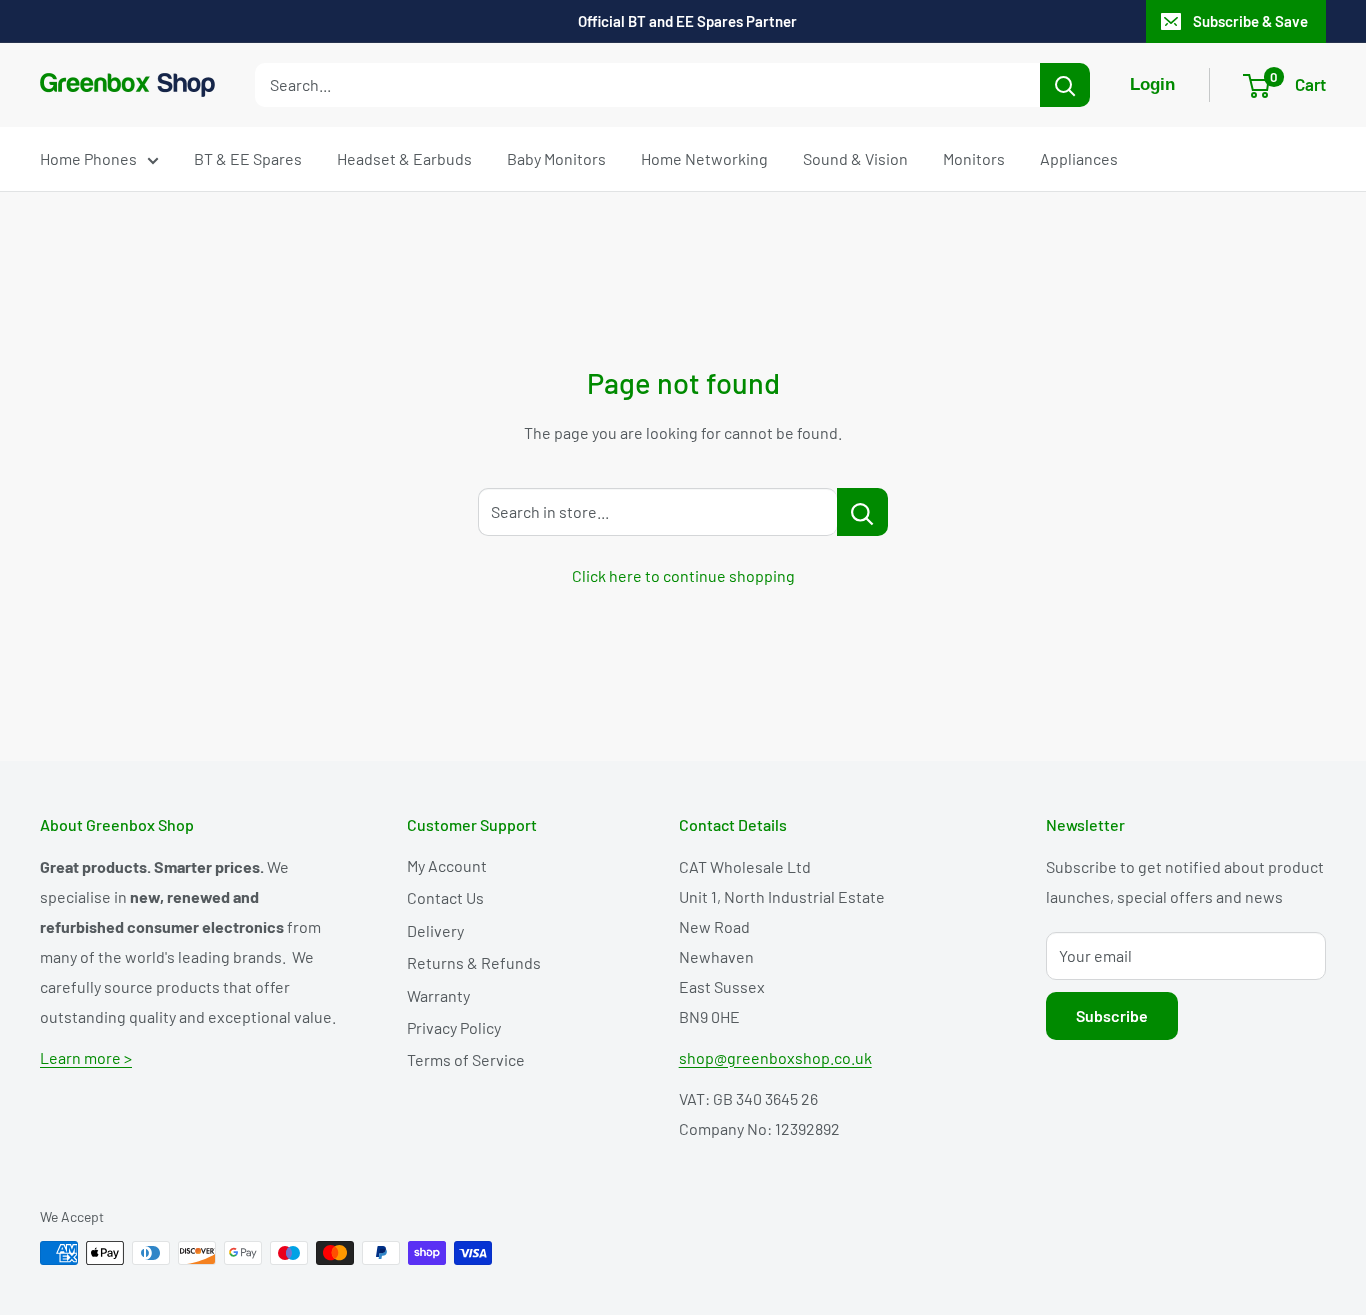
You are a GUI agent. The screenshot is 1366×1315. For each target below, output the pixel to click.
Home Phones (88, 158)
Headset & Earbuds (404, 158)
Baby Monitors (556, 158)
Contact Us (445, 897)
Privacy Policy (454, 1027)
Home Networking (704, 158)
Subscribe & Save (1250, 21)
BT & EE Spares (248, 158)
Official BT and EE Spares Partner (687, 21)
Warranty (438, 995)
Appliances (1079, 158)
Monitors (974, 158)
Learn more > (86, 1057)
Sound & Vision (855, 158)
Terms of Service (466, 1059)
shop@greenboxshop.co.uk (775, 1057)
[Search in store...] (862, 512)
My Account (447, 865)
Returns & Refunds (474, 962)
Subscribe (1112, 1015)
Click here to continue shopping (683, 575)
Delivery (435, 930)
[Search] (1065, 85)
